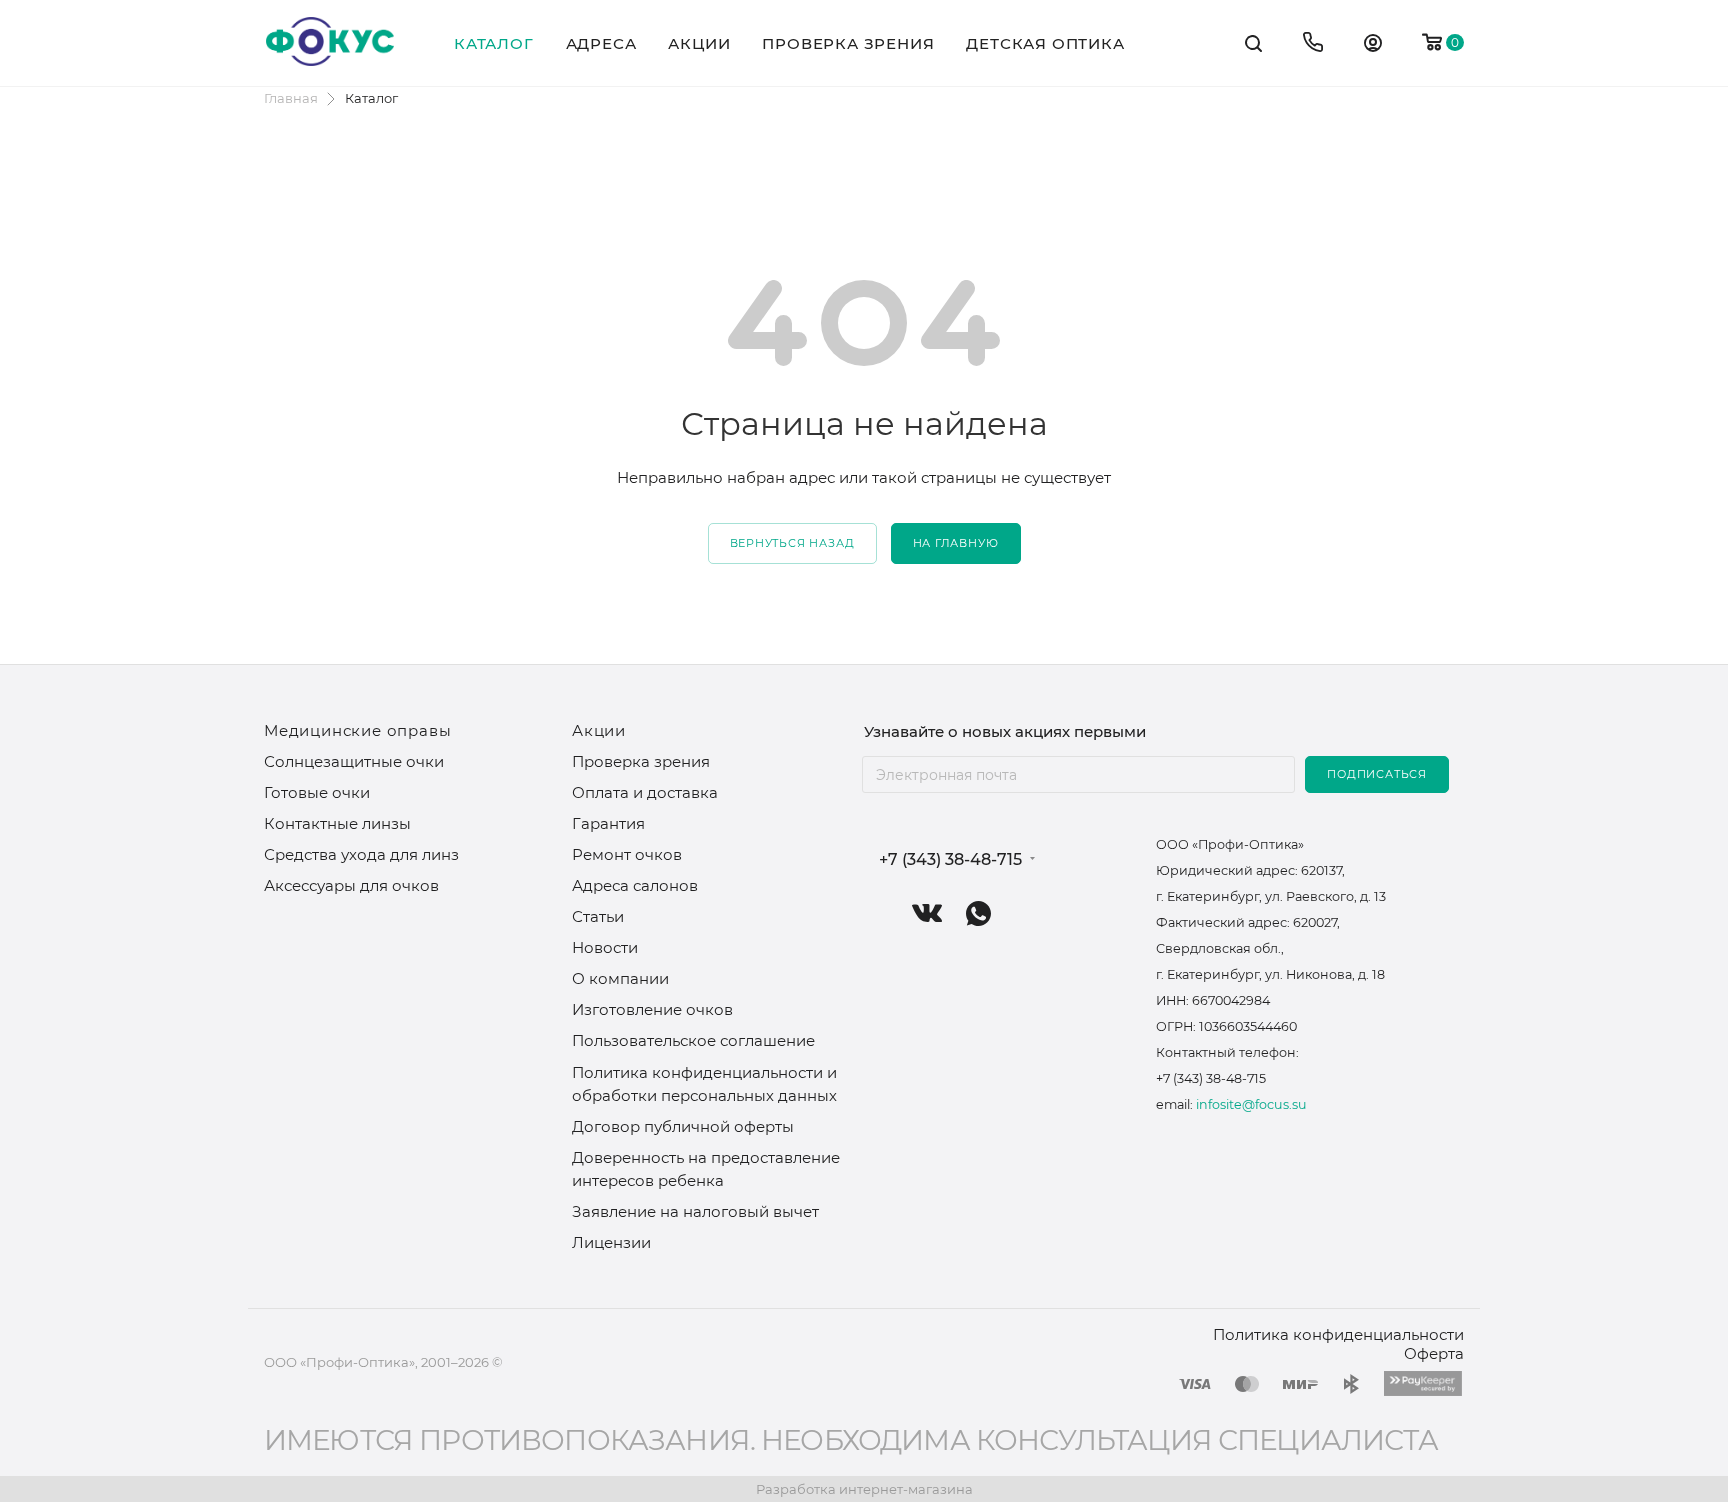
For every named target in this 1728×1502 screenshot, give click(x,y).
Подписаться (1377, 774)
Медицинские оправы (357, 730)
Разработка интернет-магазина (864, 1489)
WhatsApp (978, 913)
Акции (599, 730)
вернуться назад (792, 543)
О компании (620, 978)
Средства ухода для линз (361, 854)
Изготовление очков (652, 1009)
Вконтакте (927, 913)
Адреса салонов (635, 885)
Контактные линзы (337, 823)
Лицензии (611, 1242)
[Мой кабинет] (1373, 45)
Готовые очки (317, 792)
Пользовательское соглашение (693, 1040)
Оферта (1434, 1353)
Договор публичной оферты (683, 1126)
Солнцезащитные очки (354, 761)
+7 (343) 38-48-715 (950, 860)
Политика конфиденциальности (1338, 1334)
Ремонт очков (627, 854)
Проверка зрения (641, 761)
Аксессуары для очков (351, 885)
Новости (605, 947)
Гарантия (608, 823)
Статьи (598, 916)
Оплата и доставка (645, 792)
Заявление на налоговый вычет (695, 1211)
